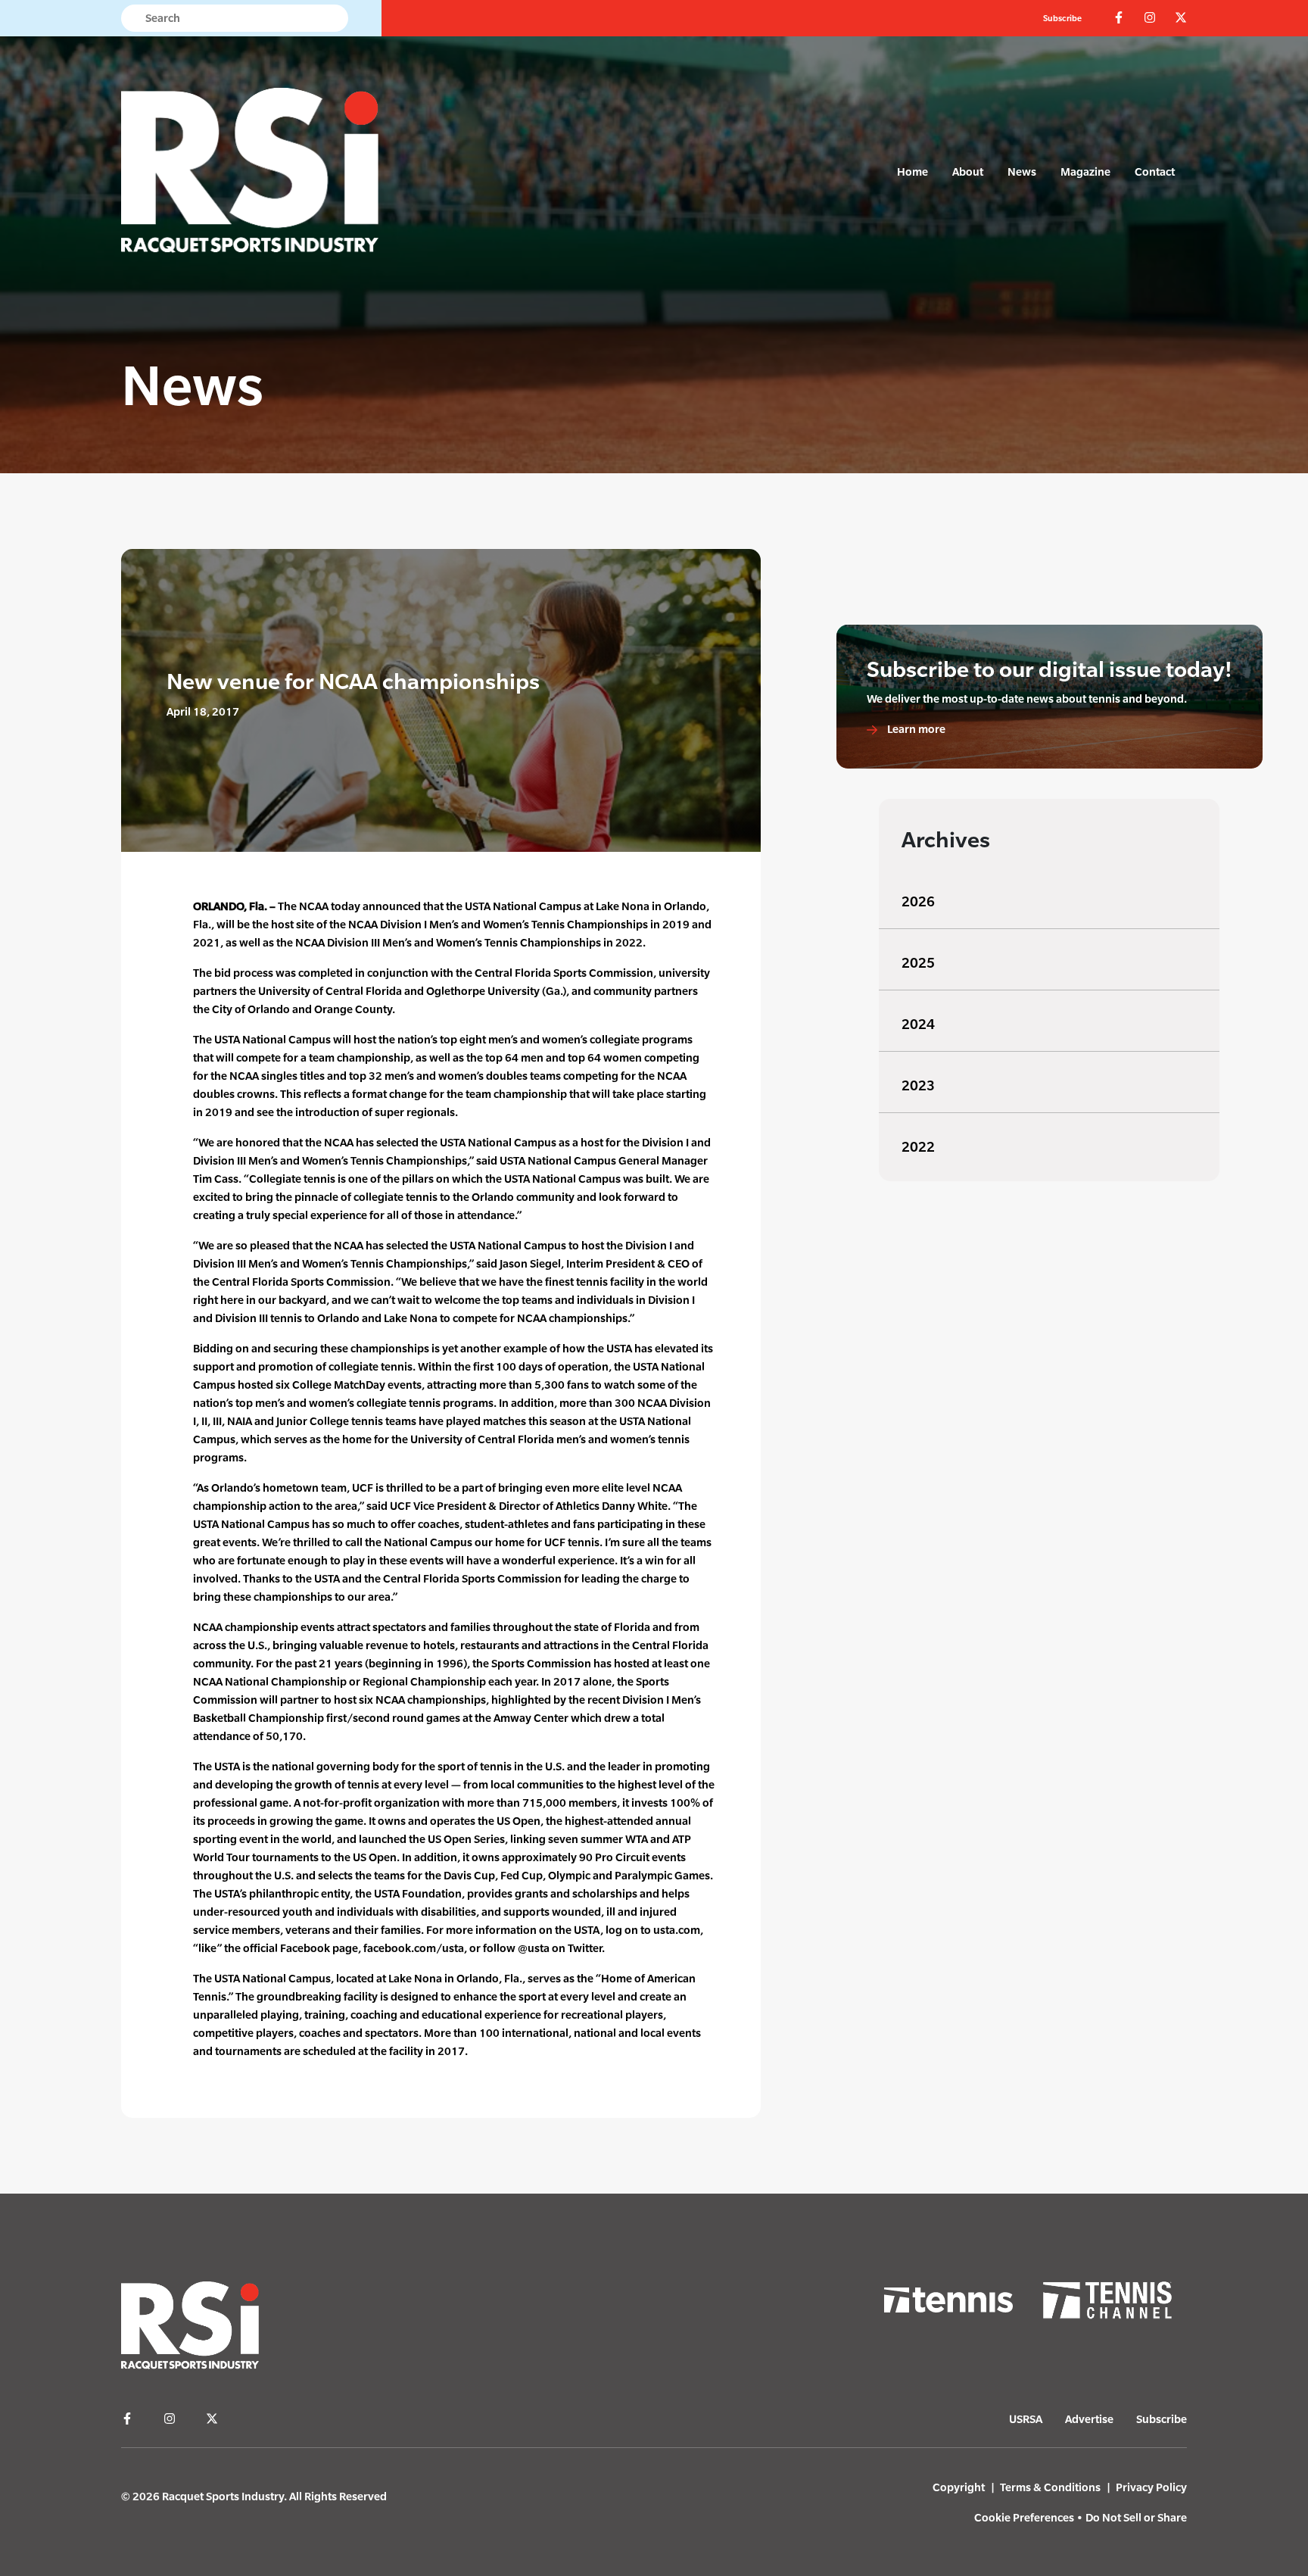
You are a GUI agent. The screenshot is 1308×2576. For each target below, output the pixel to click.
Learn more (915, 729)
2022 (918, 1147)
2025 (918, 963)
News (1022, 172)
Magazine (1085, 172)
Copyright (959, 2487)
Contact (1155, 172)
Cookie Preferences (1024, 2517)
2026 (918, 901)
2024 (918, 1024)
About (968, 172)
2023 (918, 1085)
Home (912, 172)
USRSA (1026, 2419)
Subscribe (1062, 18)
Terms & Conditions (1050, 2487)
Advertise (1089, 2419)
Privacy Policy (1151, 2487)
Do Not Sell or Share (1136, 2517)
